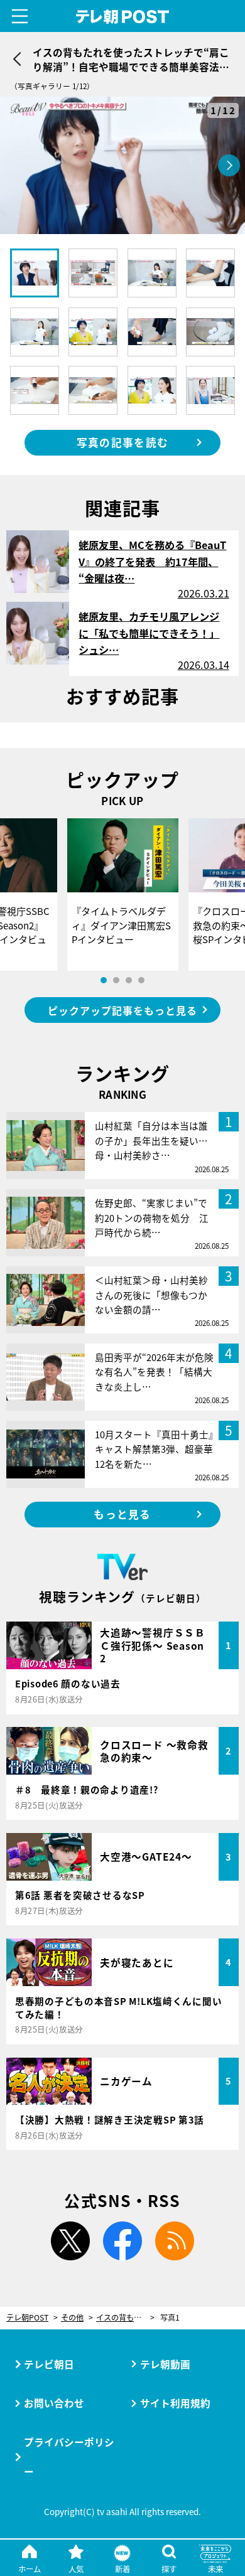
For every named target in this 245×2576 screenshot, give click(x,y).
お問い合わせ (54, 2403)
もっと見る (122, 1514)
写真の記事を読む (122, 442)
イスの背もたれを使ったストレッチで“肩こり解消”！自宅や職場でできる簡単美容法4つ (125, 2318)
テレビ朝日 (49, 2364)
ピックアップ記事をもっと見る (122, 1010)
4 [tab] (141, 980)
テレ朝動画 (165, 2364)
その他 (72, 2318)
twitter (70, 2241)
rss (175, 2241)
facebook (122, 2241)
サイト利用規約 (175, 2403)
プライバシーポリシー (69, 2456)
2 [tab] (116, 980)
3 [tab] (129, 980)
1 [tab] (104, 980)
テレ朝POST (122, 17)
